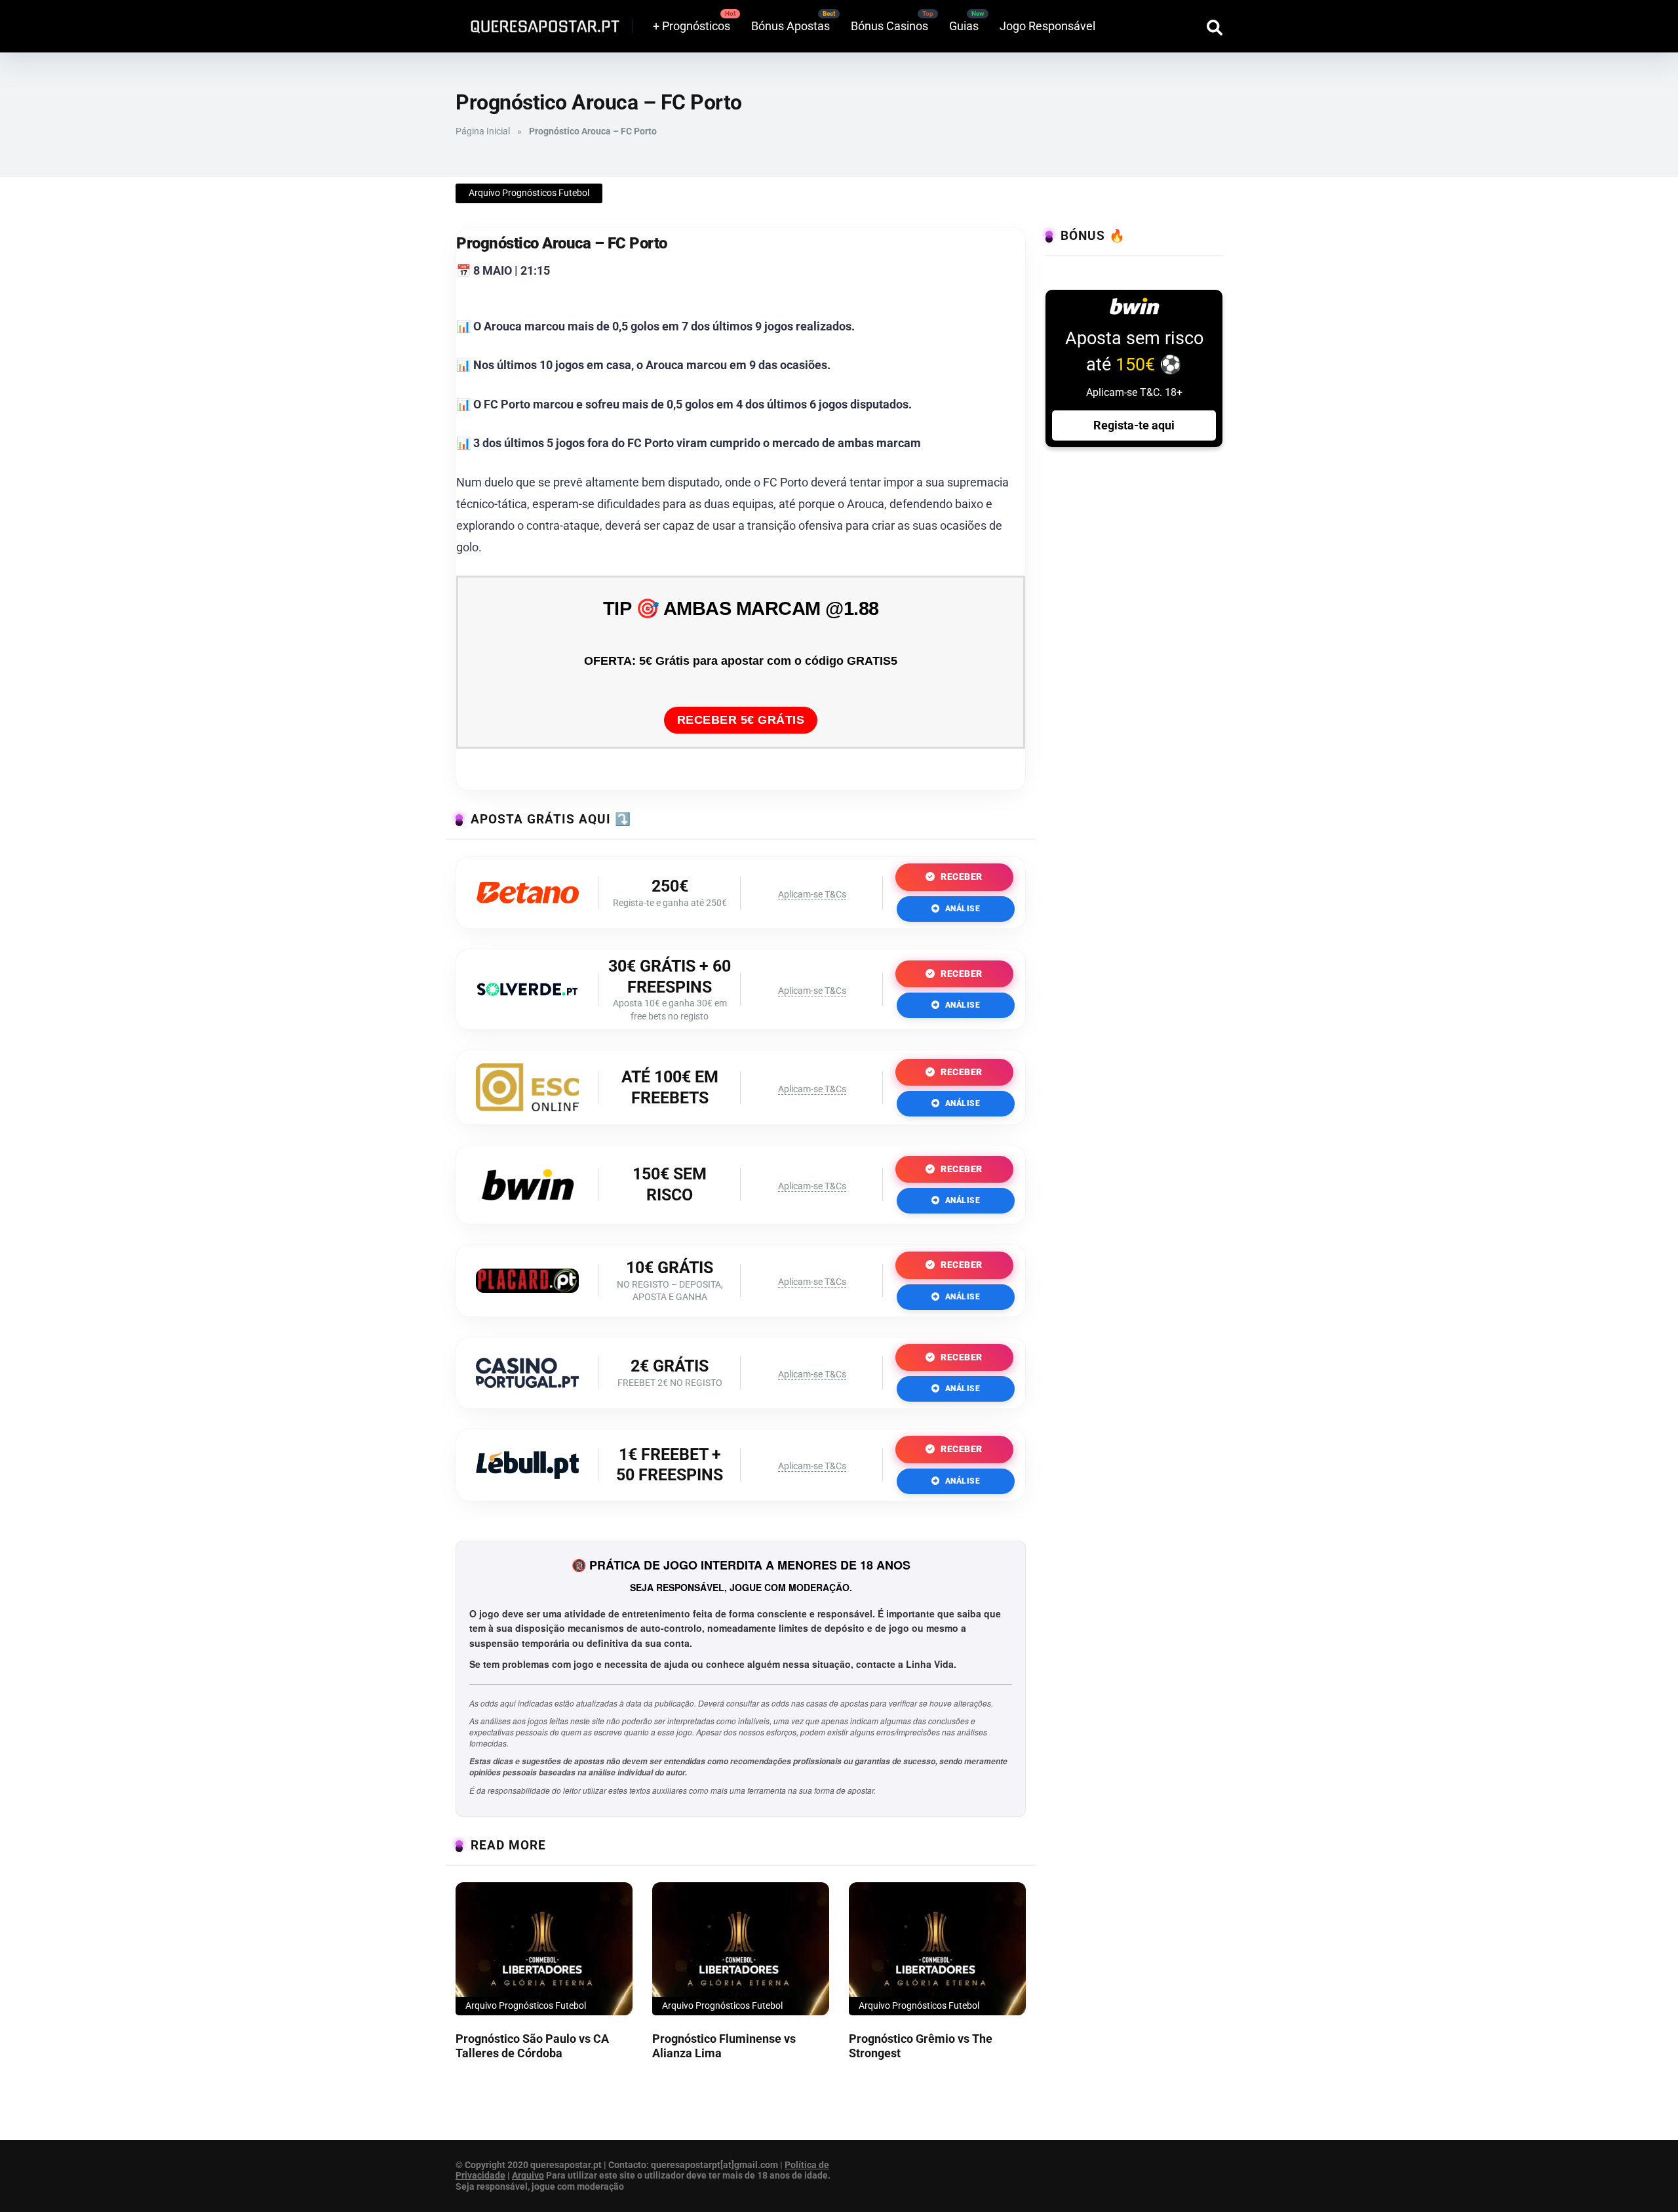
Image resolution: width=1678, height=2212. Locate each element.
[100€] (527, 1107)
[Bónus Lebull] (527, 1475)
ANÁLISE (961, 909)
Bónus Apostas (790, 26)
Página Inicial (483, 131)
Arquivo (528, 2175)
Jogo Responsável (1047, 26)
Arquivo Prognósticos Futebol (529, 193)
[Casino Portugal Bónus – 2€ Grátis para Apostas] (527, 1384)
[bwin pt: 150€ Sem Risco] (528, 1207)
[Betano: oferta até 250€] (527, 899)
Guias (964, 26)
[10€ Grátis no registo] (527, 1289)
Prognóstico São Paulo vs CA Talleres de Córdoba (532, 2046)
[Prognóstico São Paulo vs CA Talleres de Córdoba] (544, 1949)
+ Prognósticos (692, 26)
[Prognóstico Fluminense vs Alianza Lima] (741, 1949)
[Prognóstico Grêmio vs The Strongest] (937, 1949)
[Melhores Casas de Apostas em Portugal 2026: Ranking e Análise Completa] (540, 21)
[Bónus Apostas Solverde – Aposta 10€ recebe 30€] (527, 992)
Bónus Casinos (889, 26)
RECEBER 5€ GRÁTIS (741, 720)
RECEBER (961, 877)
